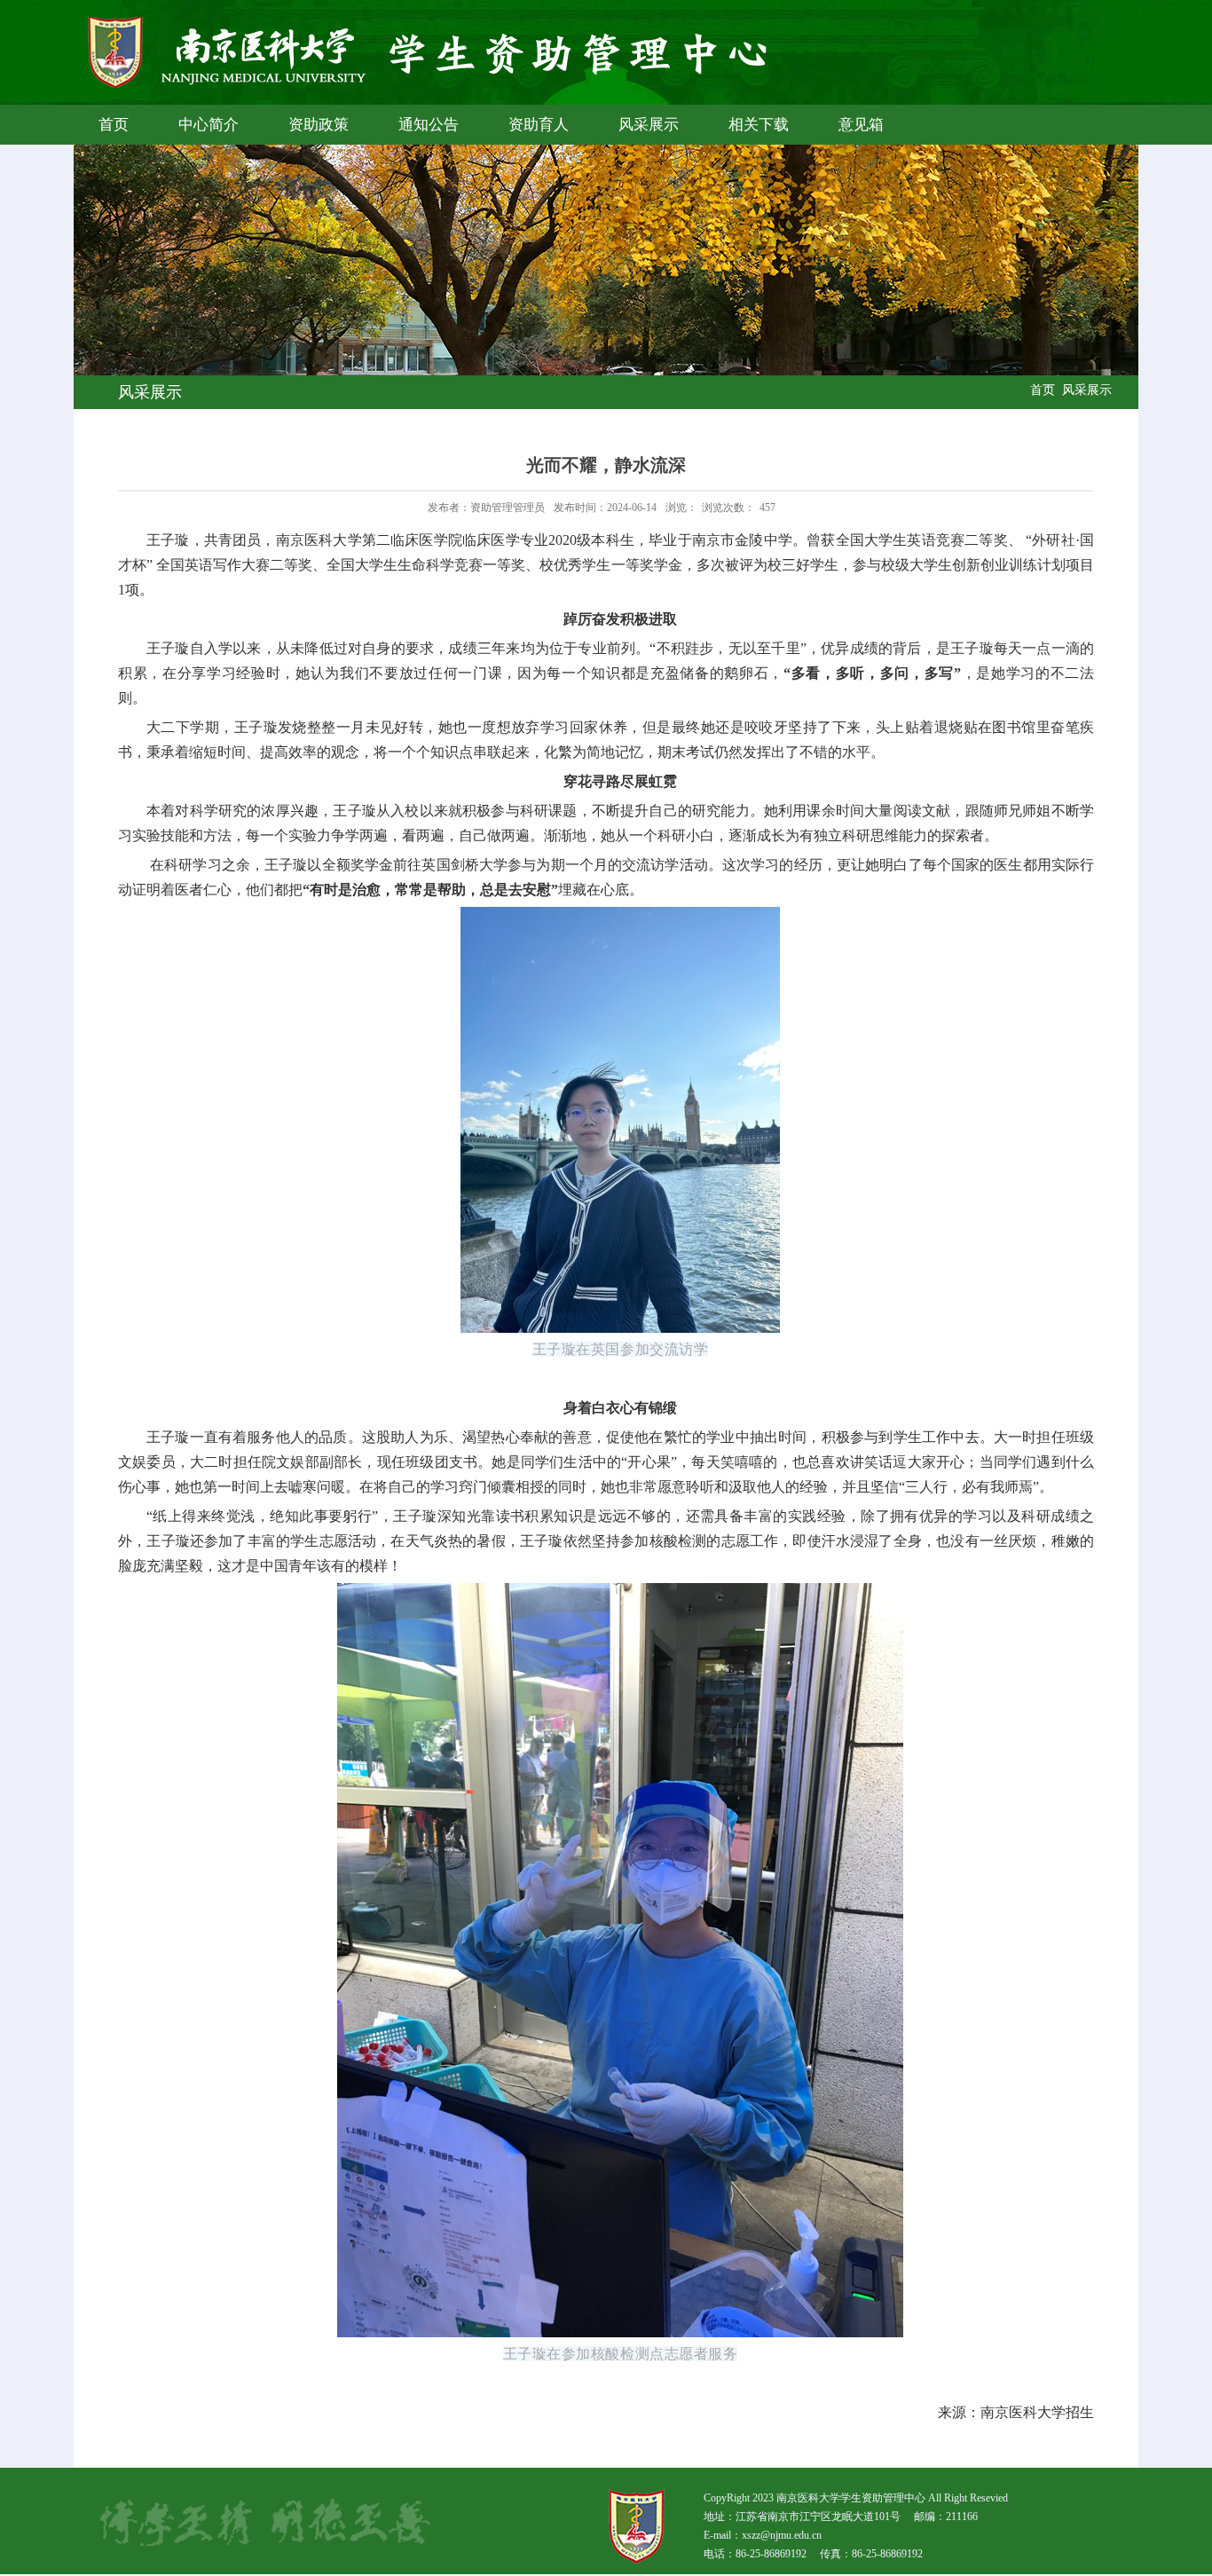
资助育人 (539, 125)
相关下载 (759, 125)
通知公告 (429, 125)
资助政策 (319, 125)
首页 (114, 125)
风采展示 (649, 125)
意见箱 (861, 125)
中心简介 (209, 125)
